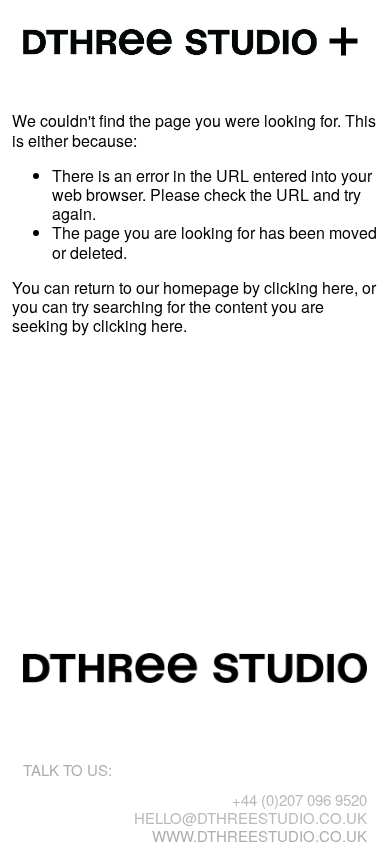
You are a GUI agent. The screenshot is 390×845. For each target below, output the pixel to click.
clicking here (309, 287)
